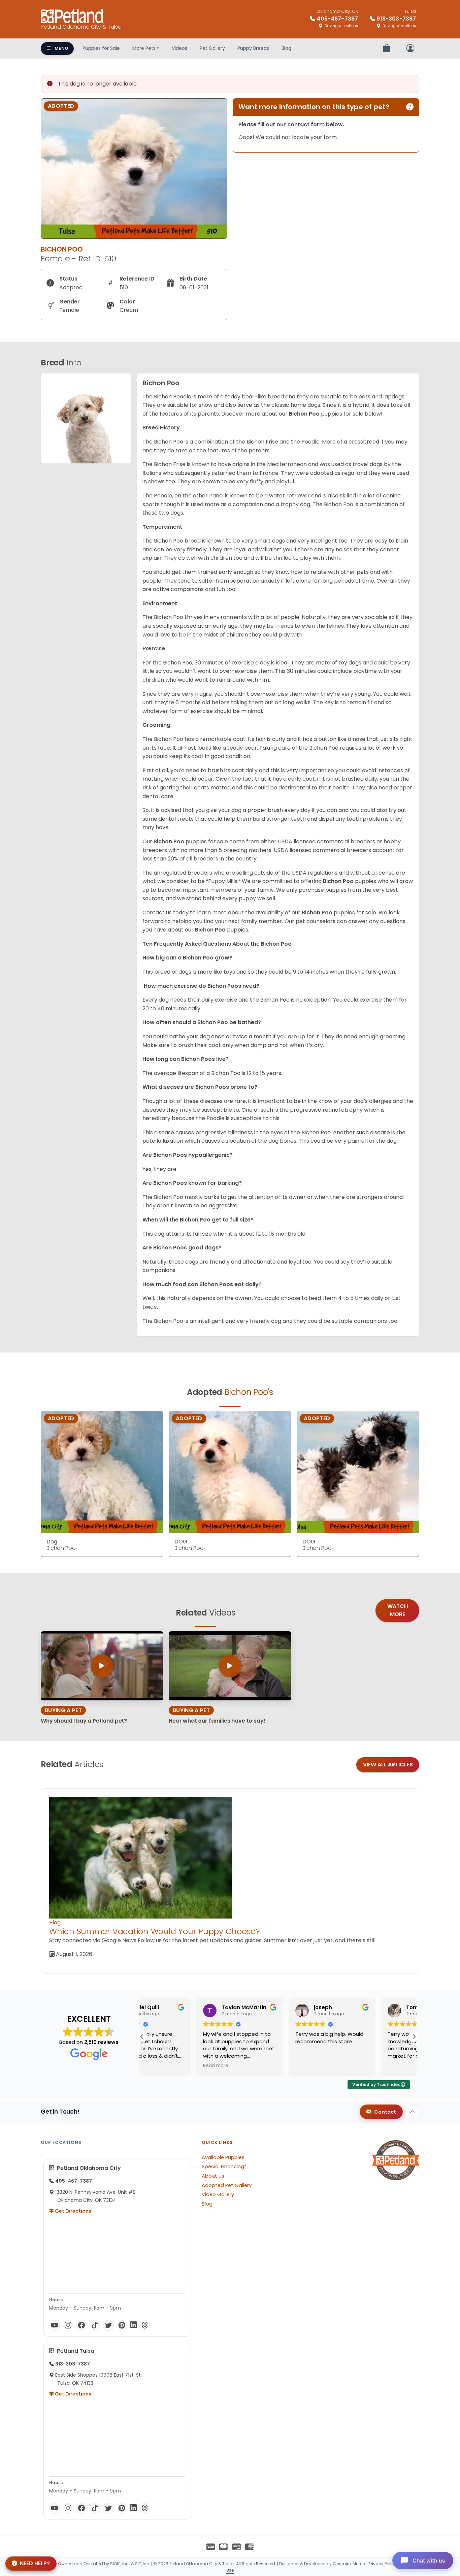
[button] (414, 2036)
